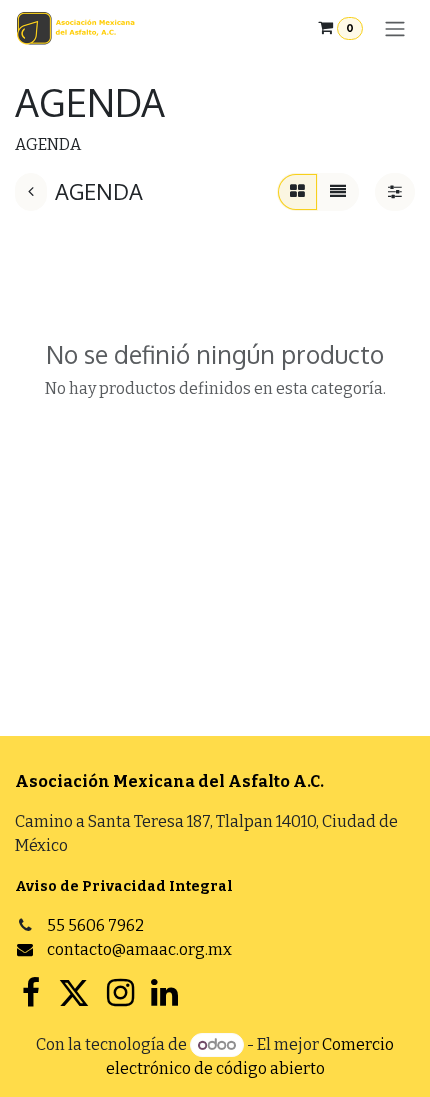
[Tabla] (297, 192)
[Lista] (338, 192)
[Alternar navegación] (395, 28)
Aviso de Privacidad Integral (124, 886)
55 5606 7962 (95, 925)
